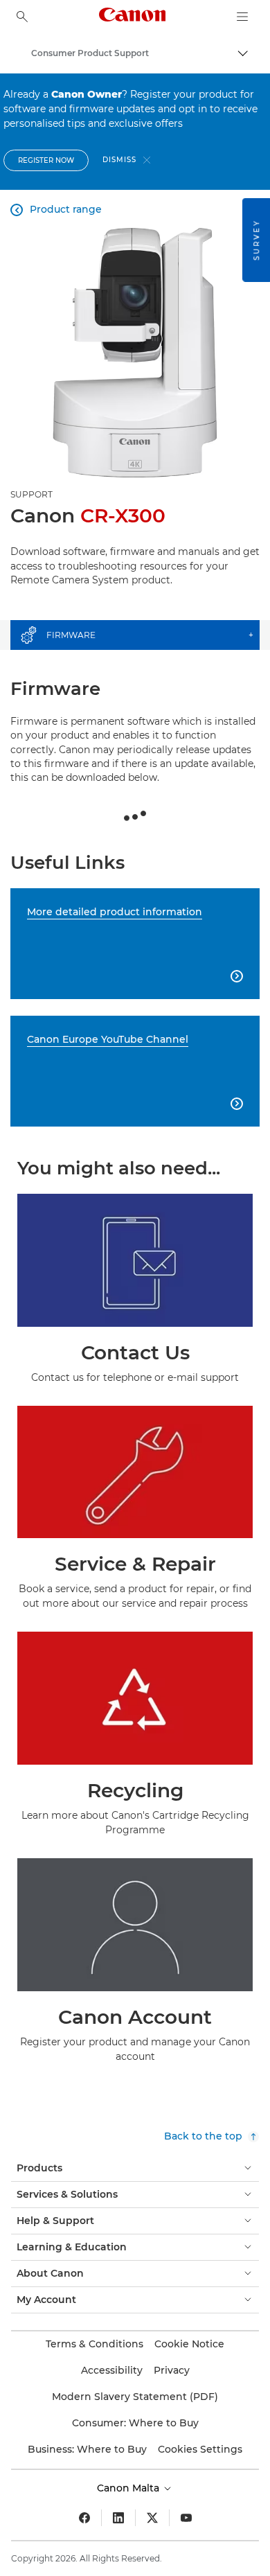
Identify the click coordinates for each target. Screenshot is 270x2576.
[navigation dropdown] (242, 17)
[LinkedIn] (118, 2518)
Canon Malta (129, 2488)
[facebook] (84, 2518)
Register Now (46, 160)
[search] (22, 17)
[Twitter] (152, 2518)
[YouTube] (186, 2518)
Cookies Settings (200, 2449)
